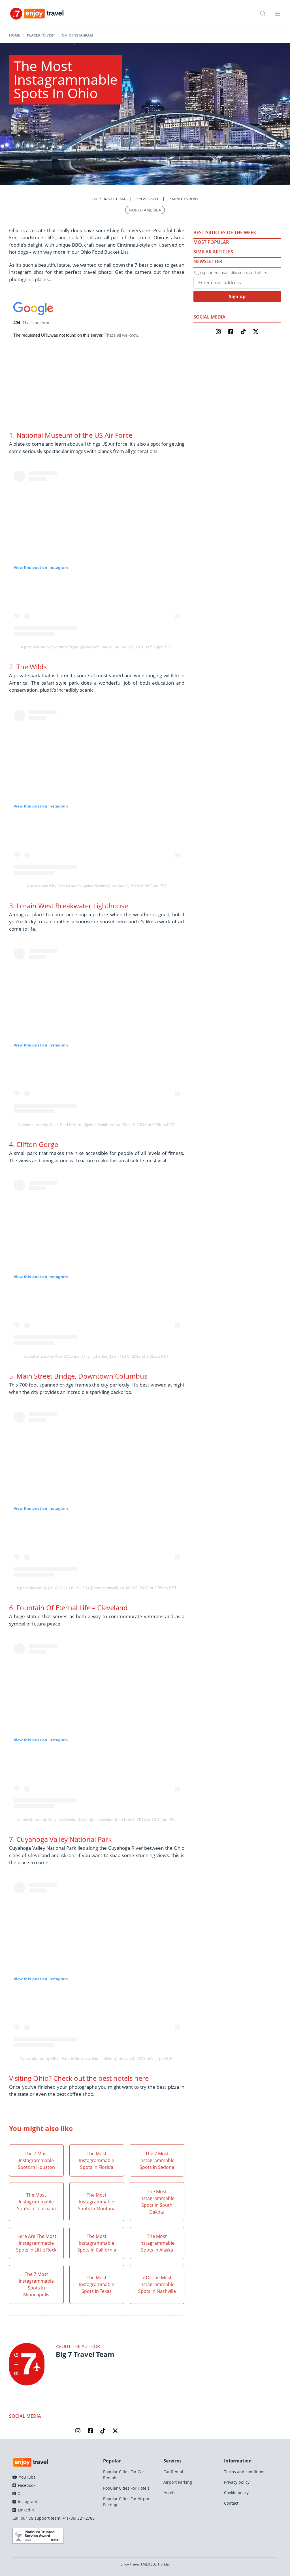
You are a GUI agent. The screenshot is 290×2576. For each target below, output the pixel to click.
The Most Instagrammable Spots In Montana (97, 2202)
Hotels (169, 2493)
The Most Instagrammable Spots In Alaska (157, 2243)
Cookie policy (236, 2493)
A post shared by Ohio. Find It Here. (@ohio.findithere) (67, 1125)
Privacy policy (237, 2482)
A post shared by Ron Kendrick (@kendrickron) (68, 886)
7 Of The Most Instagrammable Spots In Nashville (157, 2284)
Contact (231, 2503)
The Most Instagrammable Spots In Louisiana (36, 2202)
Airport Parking (178, 2482)
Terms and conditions (245, 2472)
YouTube (27, 2477)
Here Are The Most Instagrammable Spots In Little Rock (36, 2243)
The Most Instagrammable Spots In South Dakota (157, 2202)
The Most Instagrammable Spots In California (97, 2243)
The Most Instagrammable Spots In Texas (97, 2284)
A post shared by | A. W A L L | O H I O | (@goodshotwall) (68, 1588)
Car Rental (173, 2472)
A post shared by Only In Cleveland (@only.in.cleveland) (67, 1819)
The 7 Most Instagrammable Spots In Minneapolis (36, 2284)
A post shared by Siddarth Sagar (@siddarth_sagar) (67, 647)
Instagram (27, 2502)
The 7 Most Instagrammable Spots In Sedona (157, 2160)
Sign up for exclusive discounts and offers (230, 273)
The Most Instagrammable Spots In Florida (97, 2160)
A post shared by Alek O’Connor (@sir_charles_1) (69, 1356)
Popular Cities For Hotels (126, 2488)
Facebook (26, 2485)
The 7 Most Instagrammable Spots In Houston (36, 2160)
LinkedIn (25, 2510)
